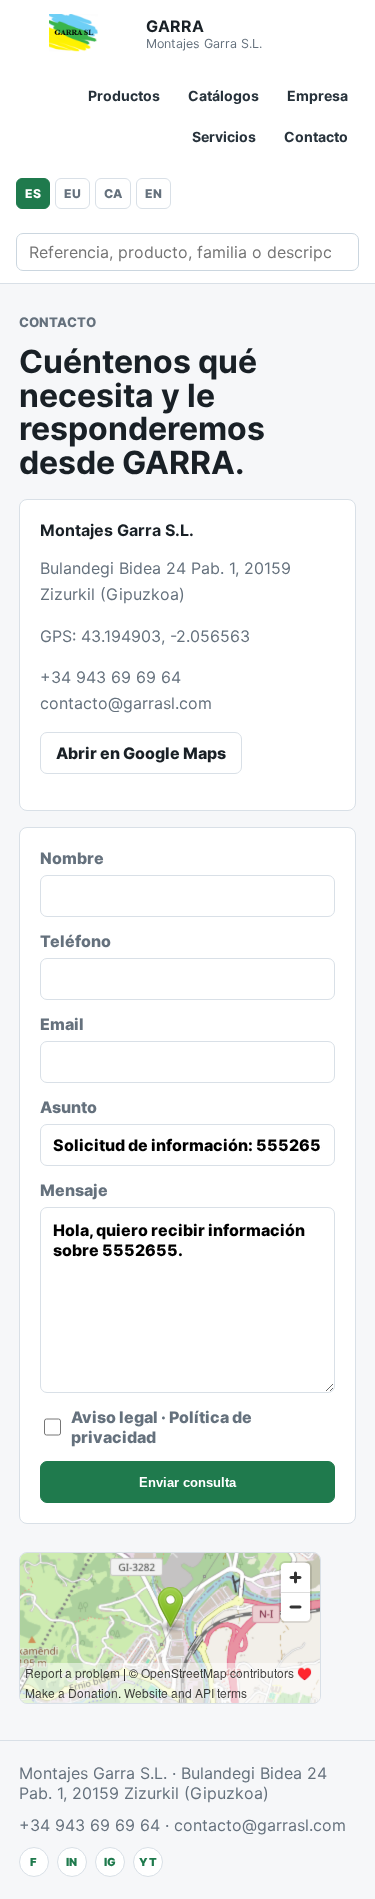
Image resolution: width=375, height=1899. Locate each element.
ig (110, 1862)
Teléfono (75, 941)
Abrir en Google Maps (141, 753)
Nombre (72, 858)
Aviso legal (114, 1417)
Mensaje (74, 1190)
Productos (124, 95)
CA (113, 193)
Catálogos (223, 95)
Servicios (224, 136)
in (71, 1862)
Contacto (316, 136)
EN (153, 193)
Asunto (68, 1107)
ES (33, 193)
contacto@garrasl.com (126, 703)
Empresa (317, 95)
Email (62, 1024)
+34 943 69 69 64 (110, 677)
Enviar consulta (187, 1482)
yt (148, 1862)
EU (72, 193)
